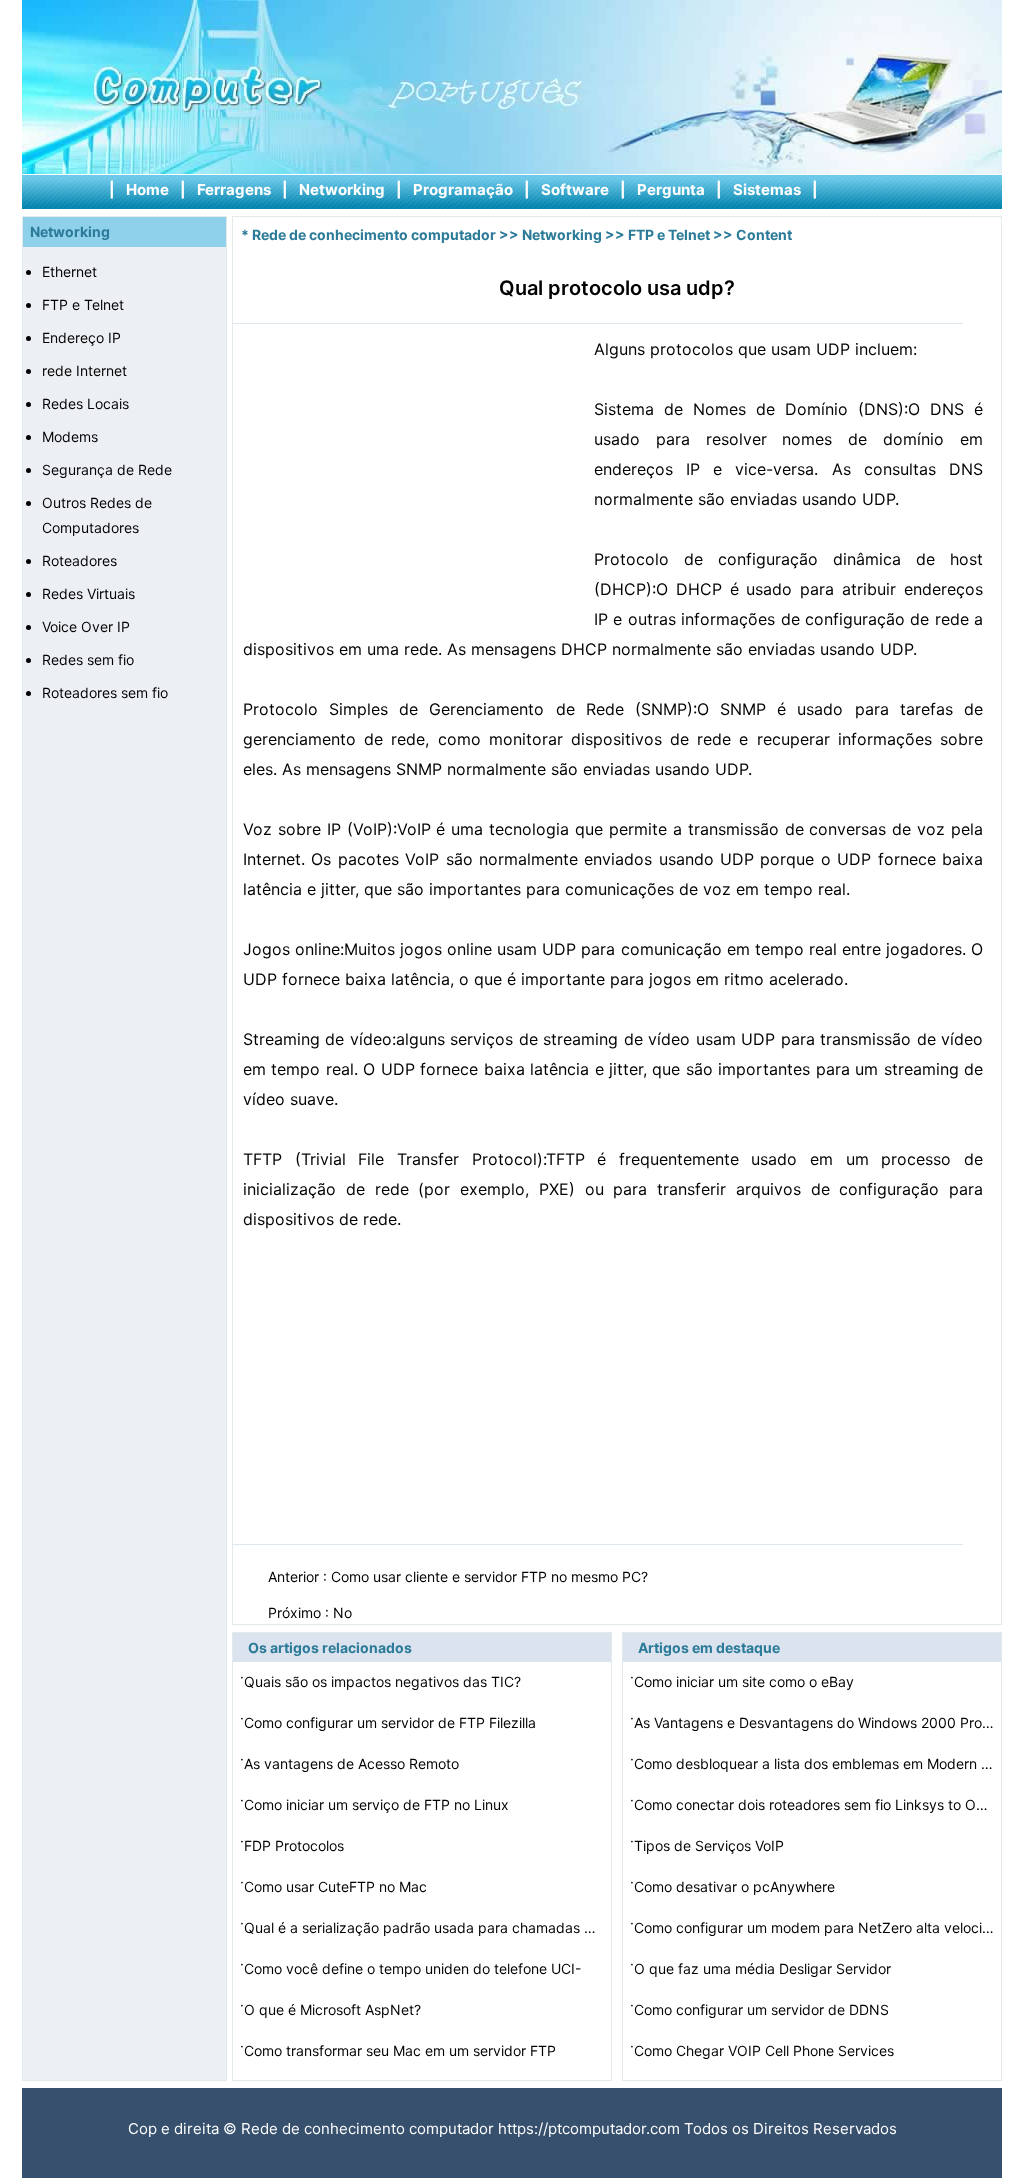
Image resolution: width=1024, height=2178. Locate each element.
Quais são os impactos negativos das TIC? (384, 1681)
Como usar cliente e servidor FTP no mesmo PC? (491, 1576)
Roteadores (79, 560)
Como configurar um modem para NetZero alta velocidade (814, 1927)
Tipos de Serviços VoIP (711, 1845)
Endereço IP (81, 337)
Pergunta (671, 189)
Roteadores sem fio (105, 692)
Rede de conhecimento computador (374, 234)
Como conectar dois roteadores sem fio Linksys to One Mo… (814, 1804)
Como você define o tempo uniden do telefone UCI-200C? (412, 1971)
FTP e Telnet (83, 304)
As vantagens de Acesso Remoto (353, 1763)
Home (147, 189)
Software (575, 189)
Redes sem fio (88, 659)
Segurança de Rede (107, 469)
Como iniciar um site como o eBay (746, 1681)
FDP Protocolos (296, 1845)
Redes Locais (85, 403)
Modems (70, 436)
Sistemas (767, 189)
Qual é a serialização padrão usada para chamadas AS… (424, 1927)
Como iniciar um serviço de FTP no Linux (378, 1804)
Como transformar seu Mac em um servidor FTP (402, 2050)
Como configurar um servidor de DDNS (763, 2009)
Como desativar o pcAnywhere (736, 1886)
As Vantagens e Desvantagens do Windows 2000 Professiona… (814, 1722)
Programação (463, 189)
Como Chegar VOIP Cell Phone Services (766, 2050)
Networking (342, 189)
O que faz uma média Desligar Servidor (764, 1968)
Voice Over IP (86, 626)
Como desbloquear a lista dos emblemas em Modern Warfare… (814, 1763)
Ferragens (234, 189)
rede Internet (84, 370)
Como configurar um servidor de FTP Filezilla (392, 1722)
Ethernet (69, 271)
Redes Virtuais (88, 593)
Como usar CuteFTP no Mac (337, 1886)
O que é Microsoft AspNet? (334, 2009)
